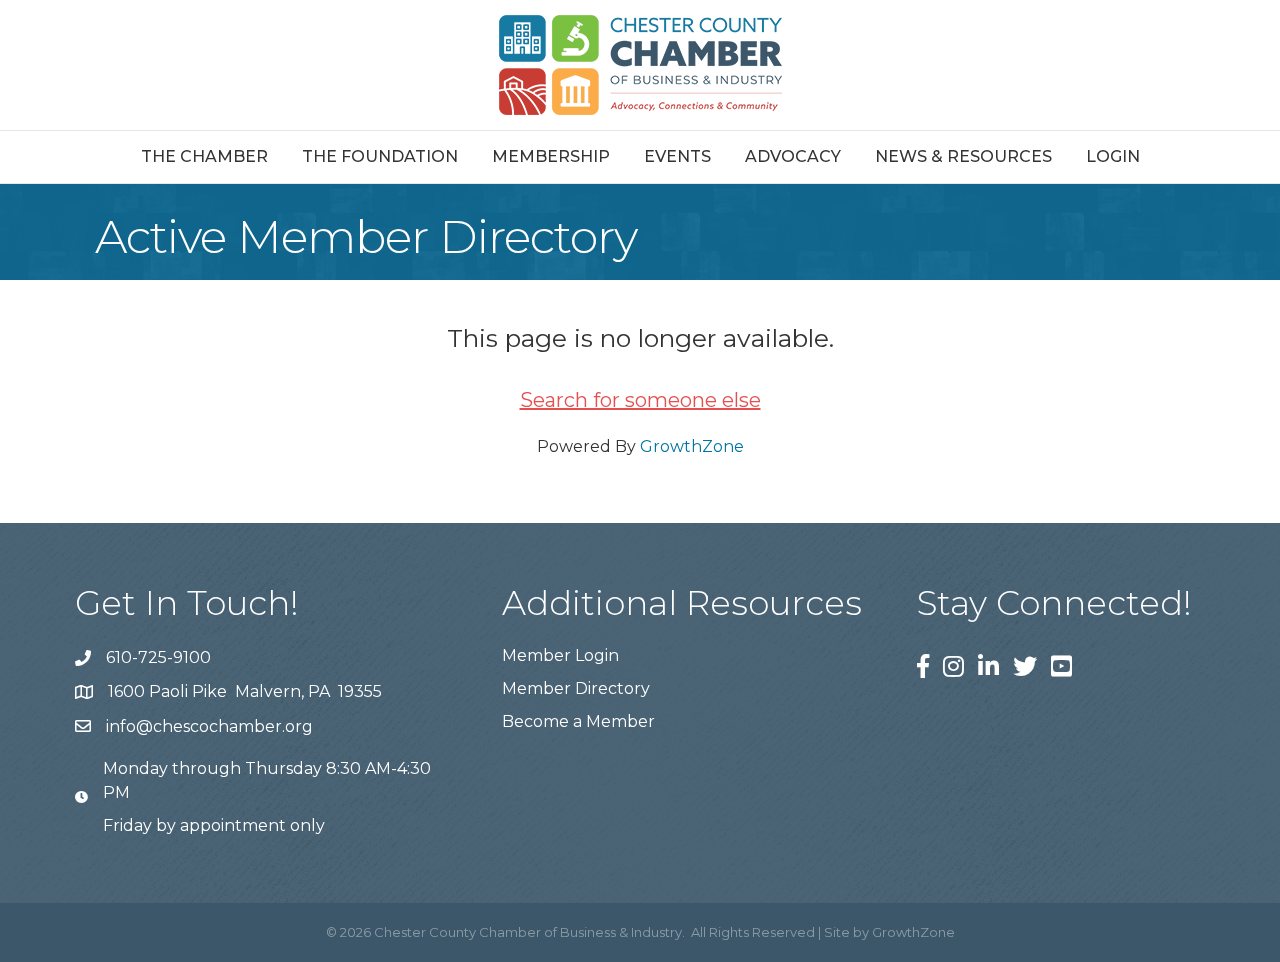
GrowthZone (692, 446)
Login (1113, 156)
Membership (551, 156)
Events (677, 156)
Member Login (560, 655)
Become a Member (578, 721)
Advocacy (793, 156)
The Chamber (204, 156)
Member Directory (576, 688)
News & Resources (963, 156)
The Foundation (380, 156)
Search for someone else (640, 400)
